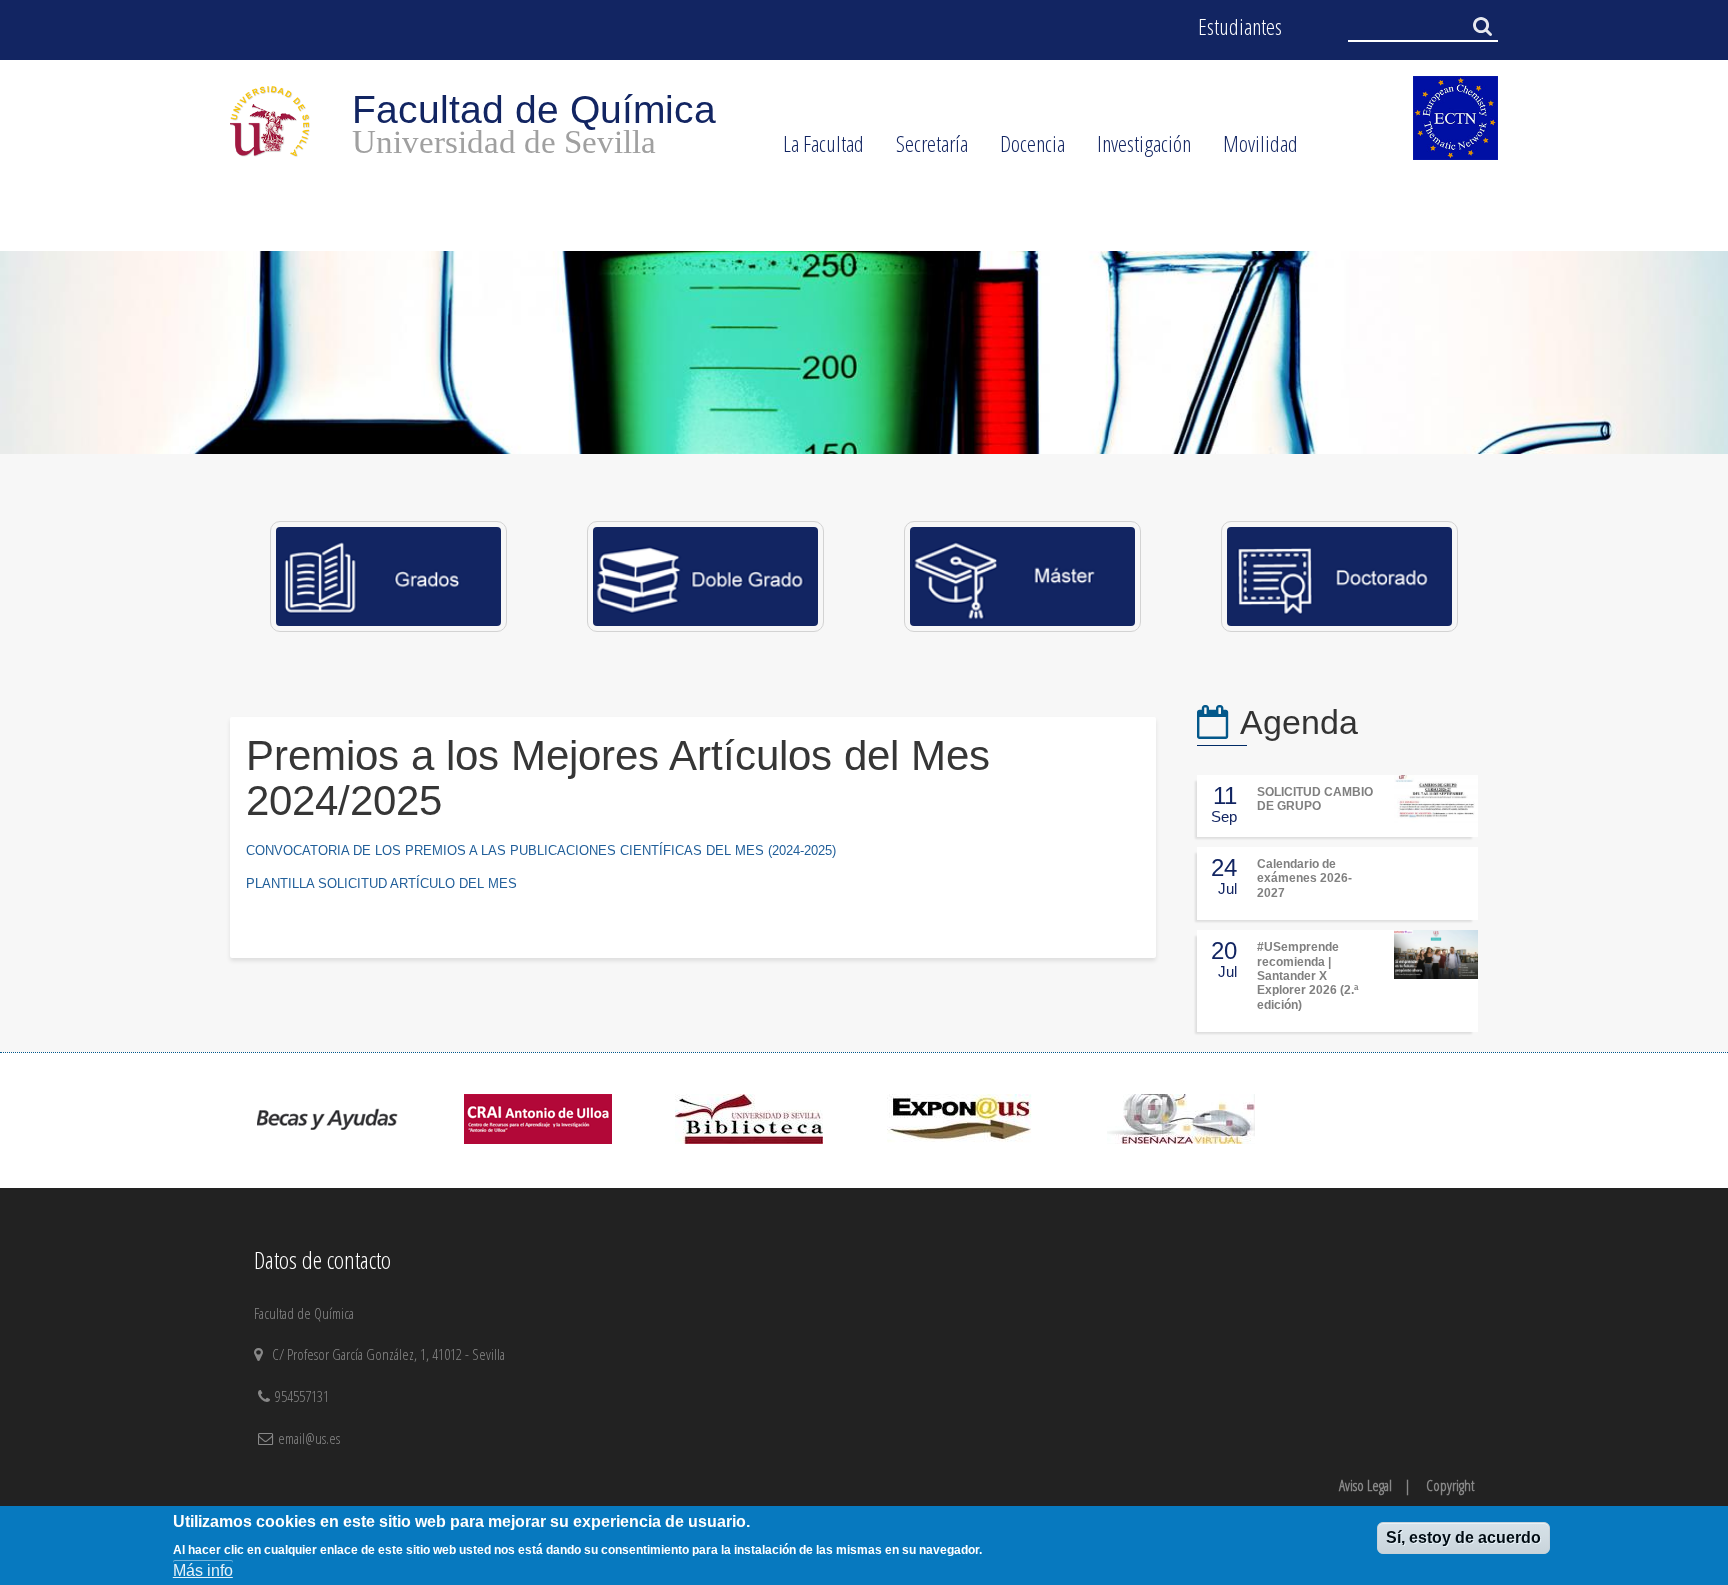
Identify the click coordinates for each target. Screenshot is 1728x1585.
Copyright (1450, 1485)
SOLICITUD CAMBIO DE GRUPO (1315, 799)
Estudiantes (1240, 26)
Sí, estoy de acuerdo (1463, 1537)
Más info (203, 1569)
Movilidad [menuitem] (1252, 150)
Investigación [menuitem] (1136, 150)
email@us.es (309, 1438)
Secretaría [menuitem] (924, 150)
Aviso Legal (1365, 1485)
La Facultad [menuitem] (815, 150)
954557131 (304, 1396)
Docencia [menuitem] (1024, 150)
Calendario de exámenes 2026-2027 (1304, 878)
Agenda (1299, 722)
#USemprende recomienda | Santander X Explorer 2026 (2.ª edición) (1307, 976)
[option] (864, 352)
